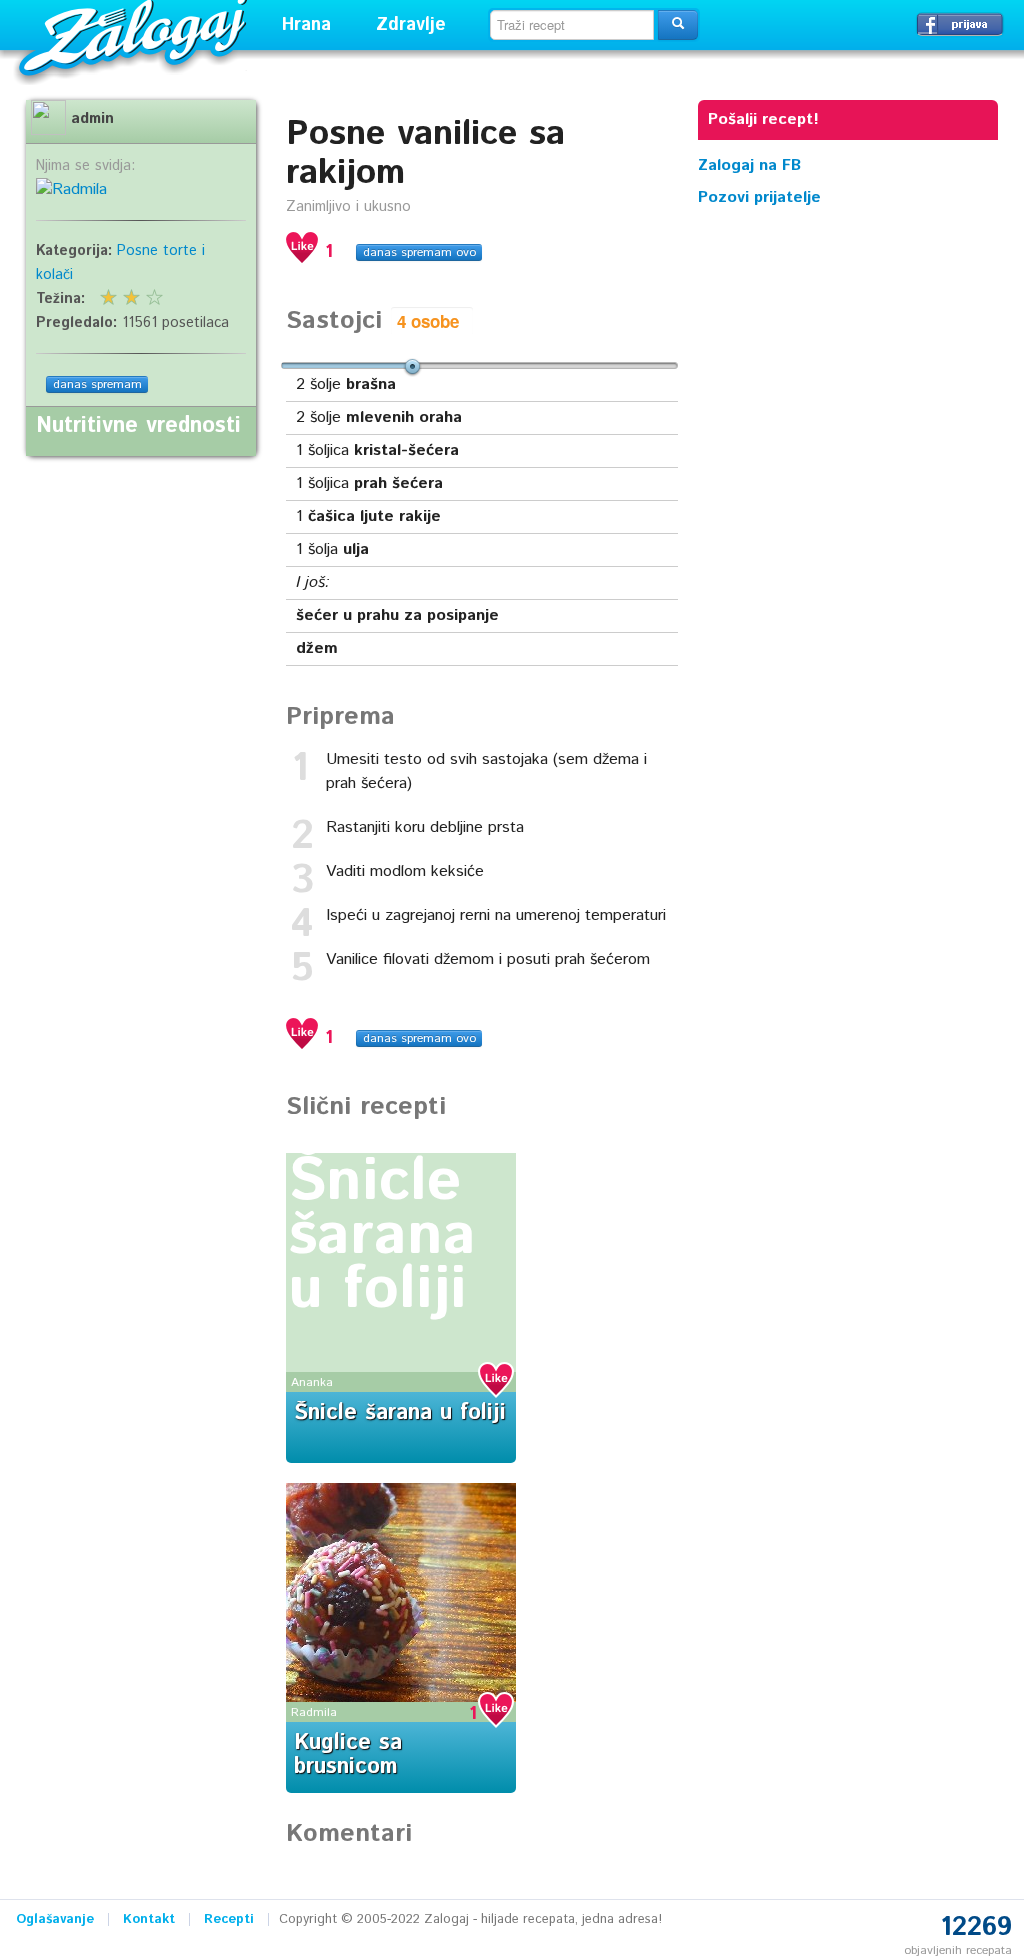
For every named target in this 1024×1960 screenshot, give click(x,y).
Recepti (229, 1919)
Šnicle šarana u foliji (382, 1236)
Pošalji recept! (763, 119)
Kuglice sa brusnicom (348, 1755)
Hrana (306, 25)
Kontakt (149, 1919)
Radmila (314, 1712)
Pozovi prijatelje (759, 197)
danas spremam (97, 384)
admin (92, 119)
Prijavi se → (960, 24)
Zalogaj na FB (749, 165)
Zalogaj (135, 35)
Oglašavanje (55, 1919)
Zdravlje (411, 25)
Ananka (312, 1382)
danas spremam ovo (419, 252)
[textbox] (572, 25)
